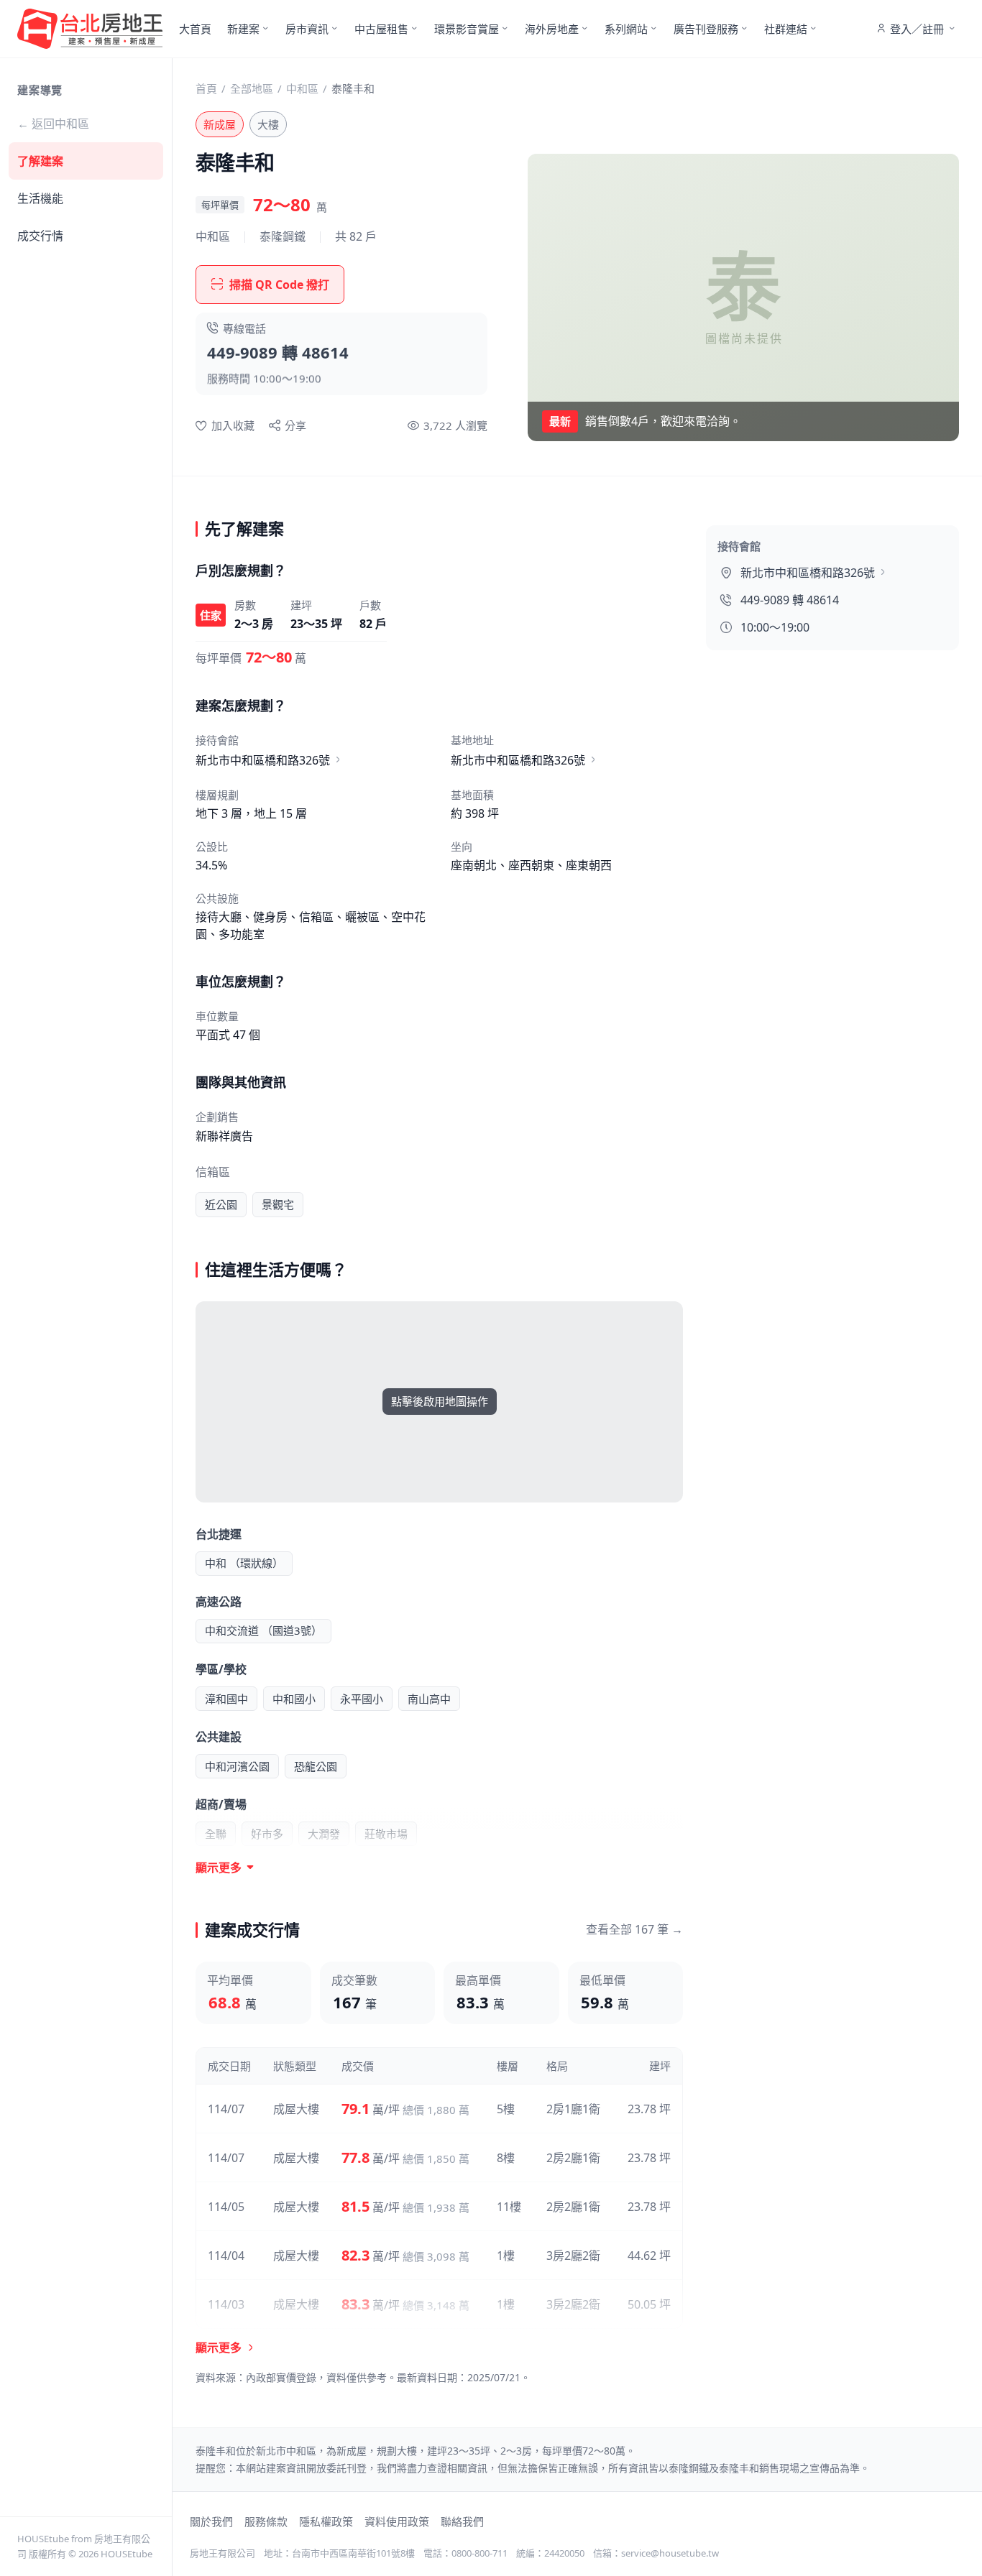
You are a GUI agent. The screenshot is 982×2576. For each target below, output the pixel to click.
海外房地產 (552, 29)
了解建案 (40, 161)
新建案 (243, 29)
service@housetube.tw (670, 2553)
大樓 (268, 124)
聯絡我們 (462, 2521)
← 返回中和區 (53, 124)
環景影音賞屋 (467, 29)
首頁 (206, 88)
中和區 (302, 88)
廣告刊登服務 (706, 29)
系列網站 (626, 29)
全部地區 (252, 88)
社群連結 (786, 29)
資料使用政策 (397, 2521)
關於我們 (211, 2521)
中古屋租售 (381, 29)
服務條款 (266, 2521)
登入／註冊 (917, 29)
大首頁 (195, 29)
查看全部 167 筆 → (634, 1929)
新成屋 (220, 124)
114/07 (226, 2109)
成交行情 (40, 236)
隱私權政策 (326, 2521)
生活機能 (40, 198)
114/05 (226, 2207)
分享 (295, 425)
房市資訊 (307, 29)
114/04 (226, 2256)
